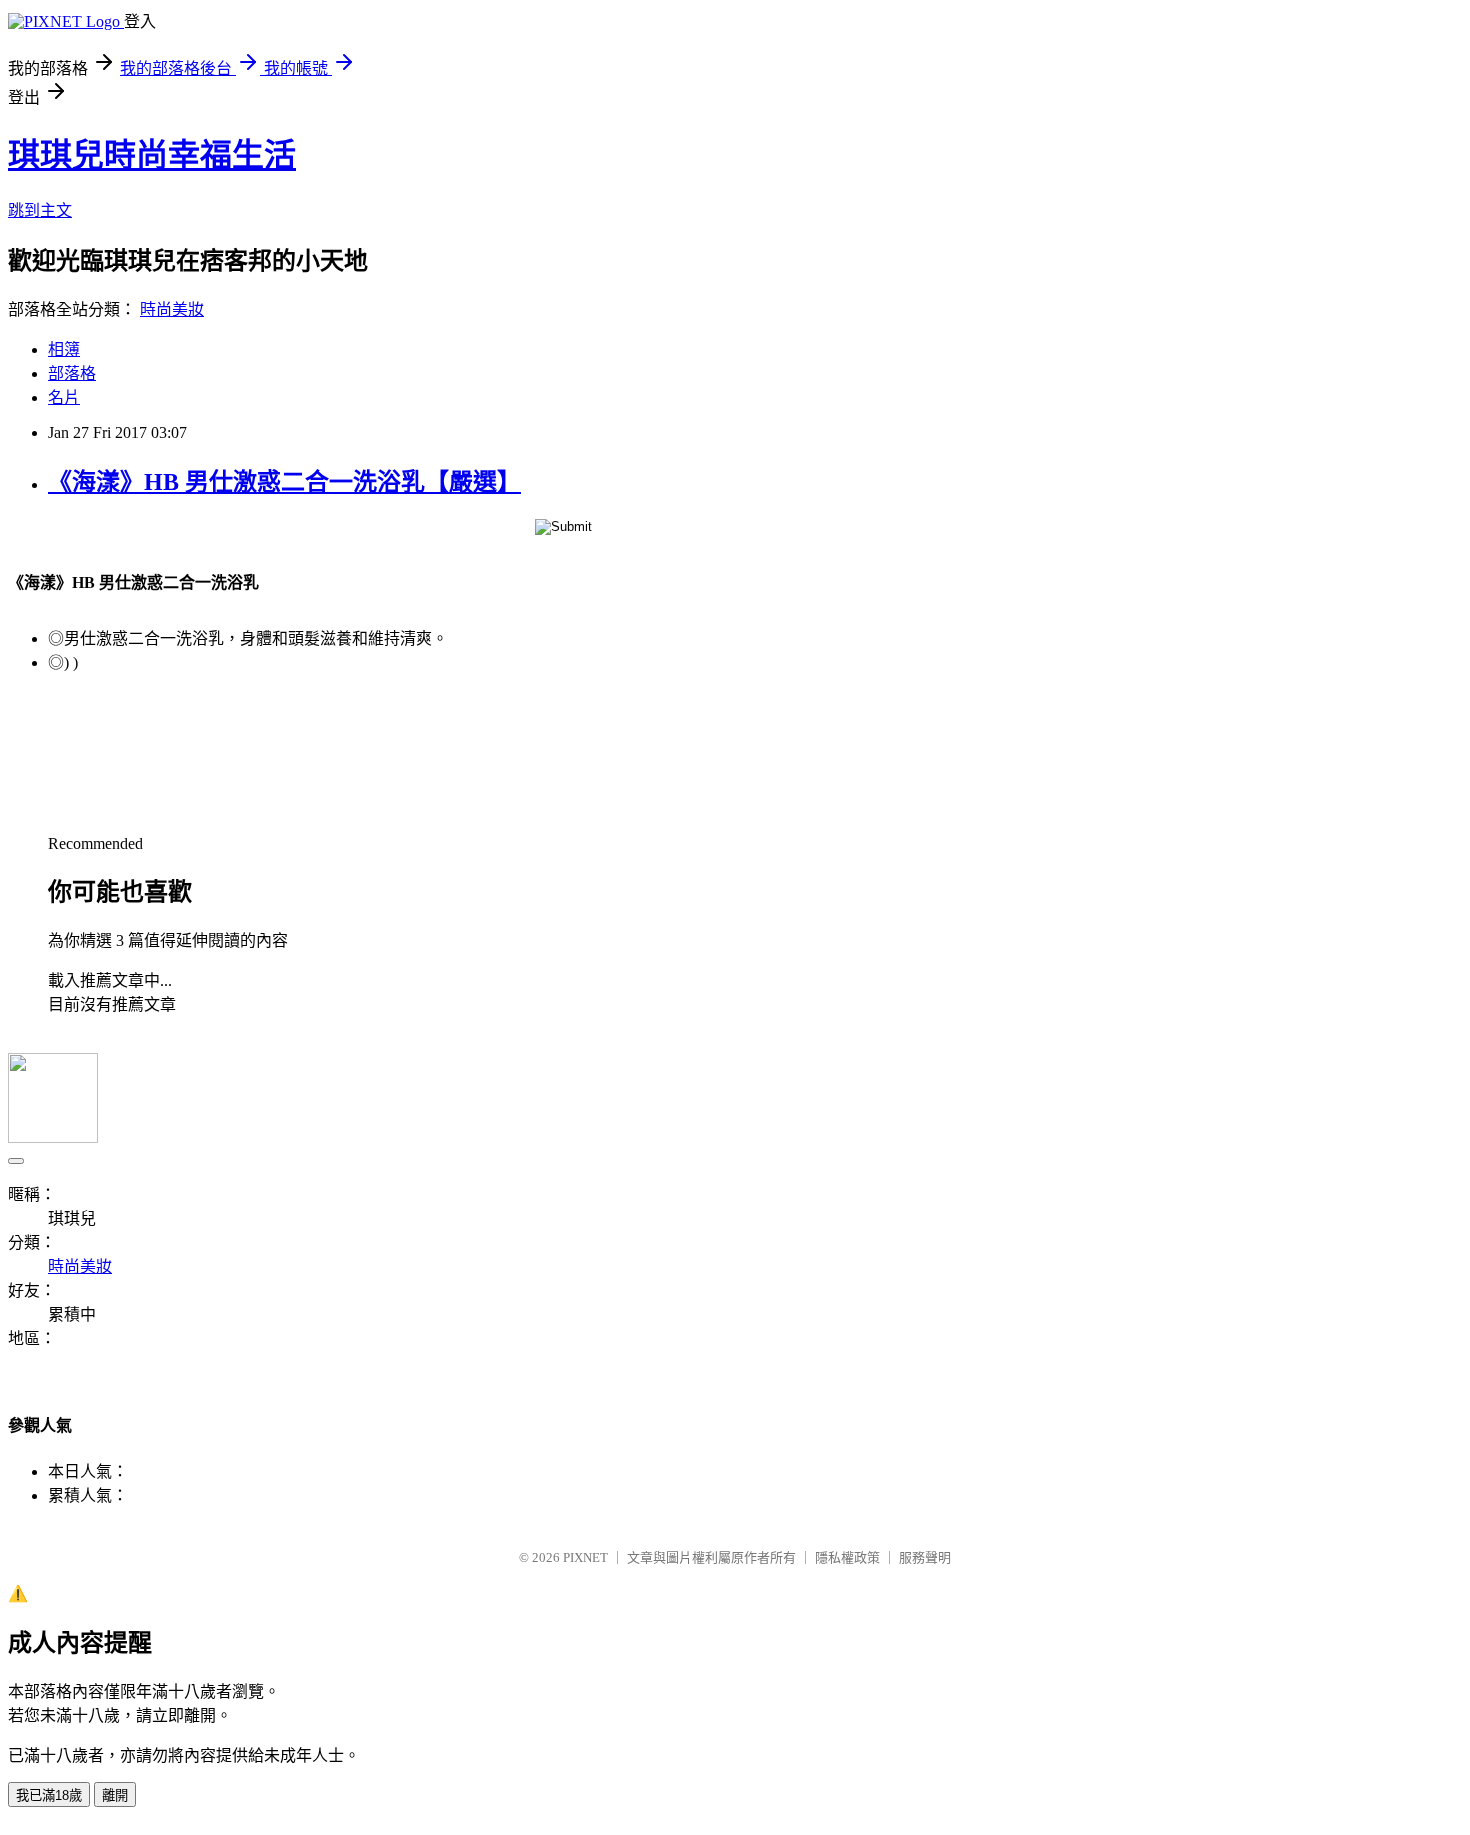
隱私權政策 (847, 1557)
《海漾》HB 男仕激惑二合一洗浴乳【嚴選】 (284, 482)
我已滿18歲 (49, 1795)
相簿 (64, 349)
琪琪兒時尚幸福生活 (152, 155)
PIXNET (585, 1557)
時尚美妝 (172, 309)
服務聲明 (925, 1557)
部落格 (72, 373)
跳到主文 (40, 210)
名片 (64, 397)
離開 (115, 1795)
